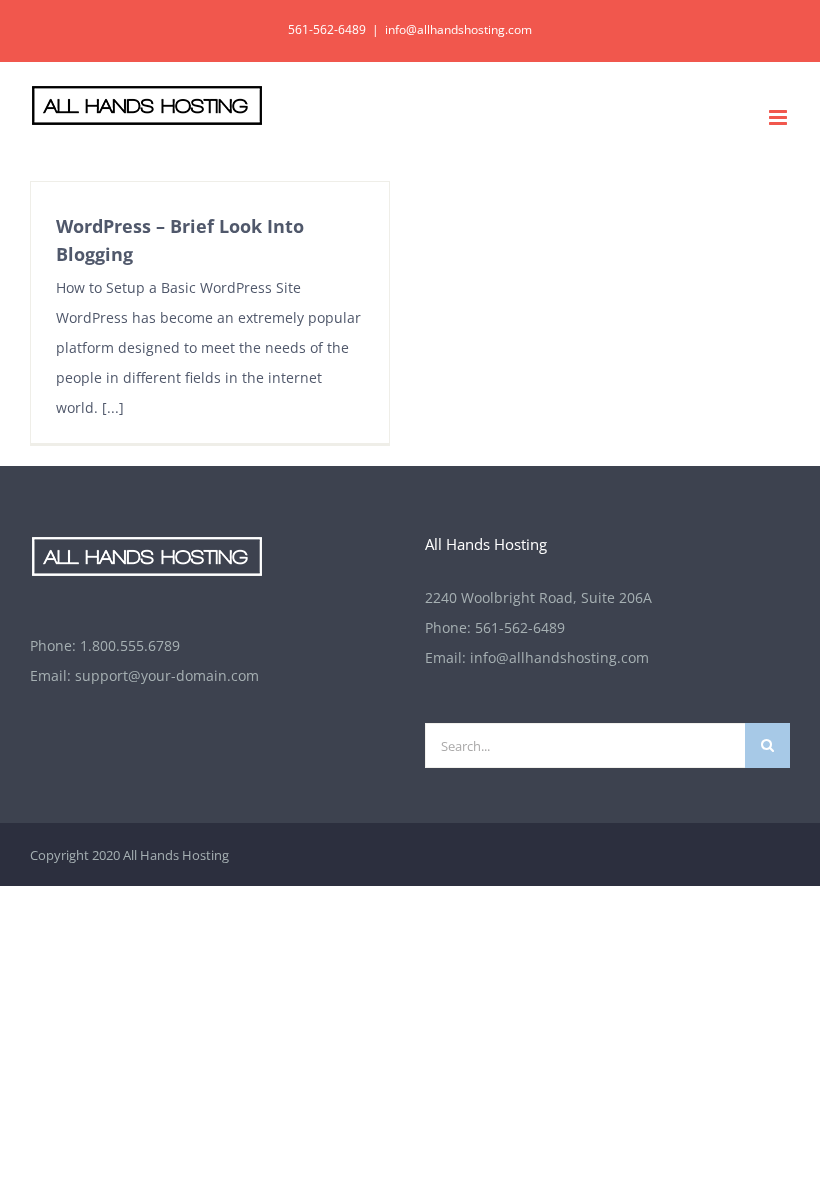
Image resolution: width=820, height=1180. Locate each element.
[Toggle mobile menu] (779, 117)
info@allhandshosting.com (458, 29)
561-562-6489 (520, 627)
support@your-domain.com (167, 675)
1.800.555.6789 (130, 645)
